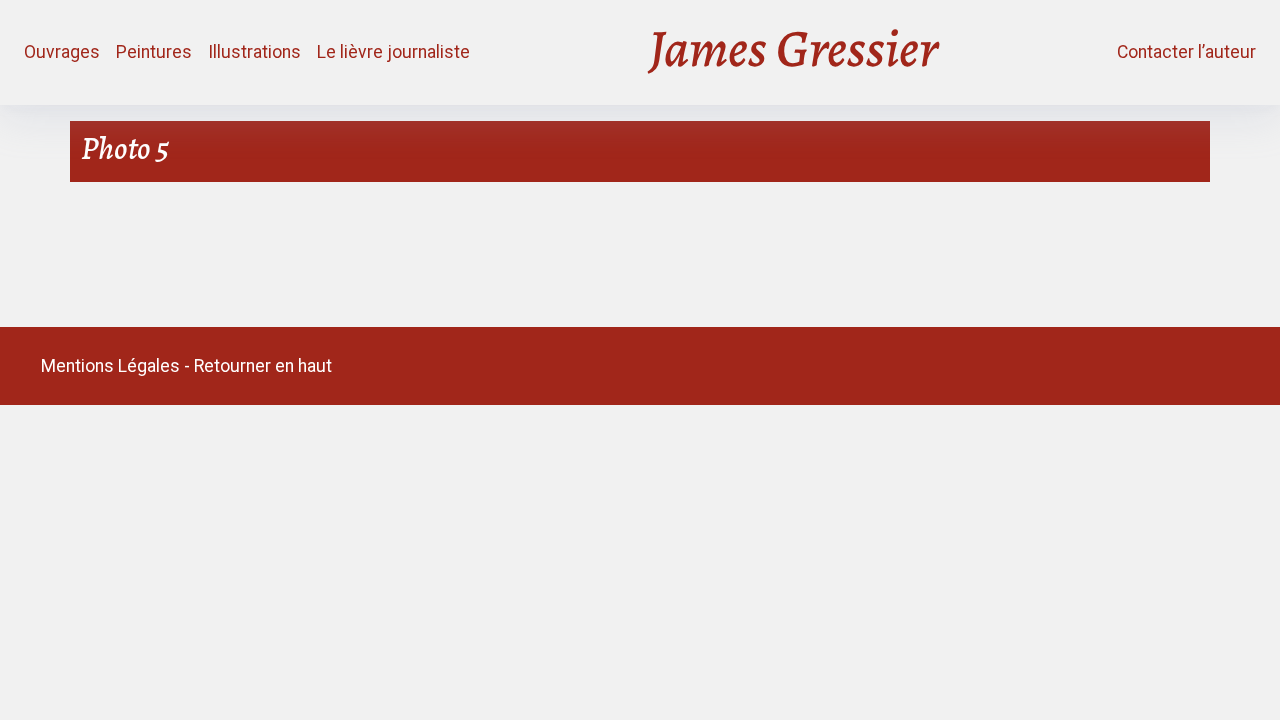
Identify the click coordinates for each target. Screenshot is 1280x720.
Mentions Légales (110, 366)
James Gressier (793, 52)
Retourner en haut (263, 366)
